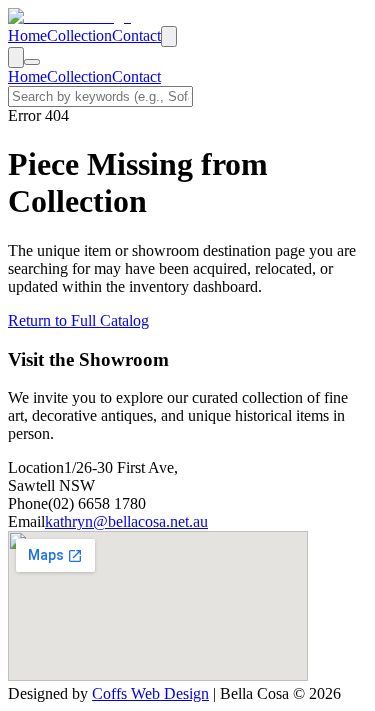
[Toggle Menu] (32, 62)
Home (27, 35)
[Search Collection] (169, 36)
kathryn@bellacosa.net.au (126, 521)
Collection (79, 35)
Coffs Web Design (150, 693)
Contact (136, 35)
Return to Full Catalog (78, 320)
